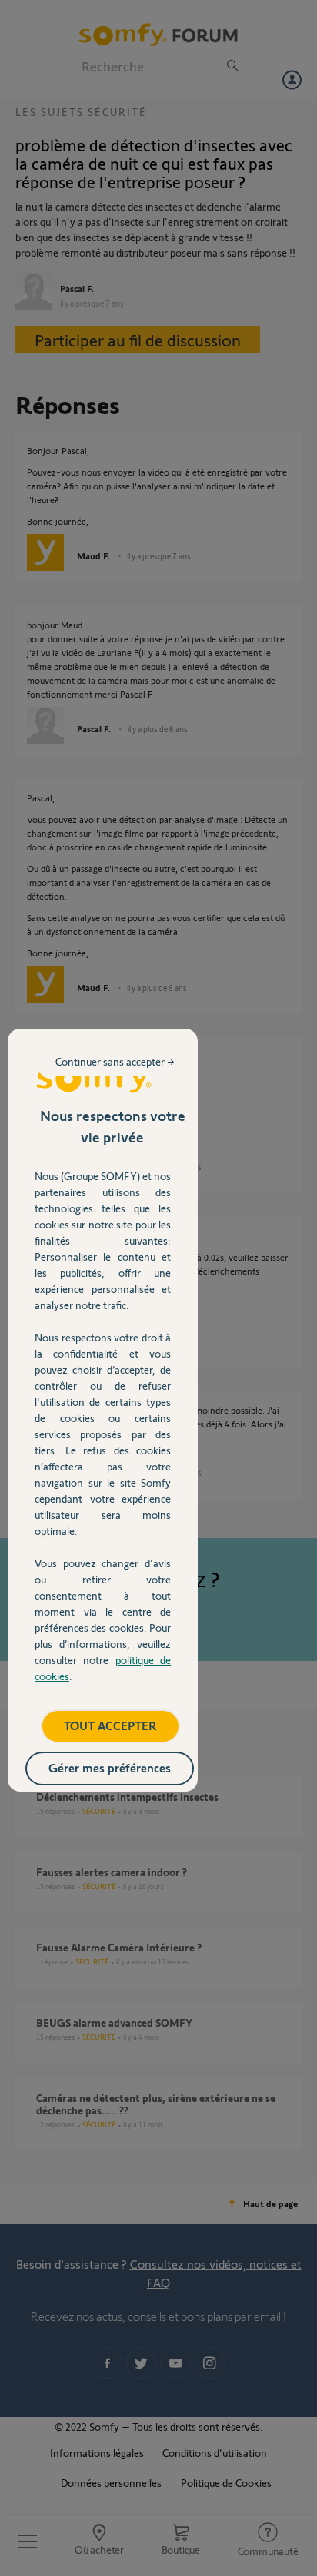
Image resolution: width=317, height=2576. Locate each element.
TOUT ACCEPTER (110, 1725)
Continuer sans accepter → (115, 1061)
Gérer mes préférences (110, 1767)
